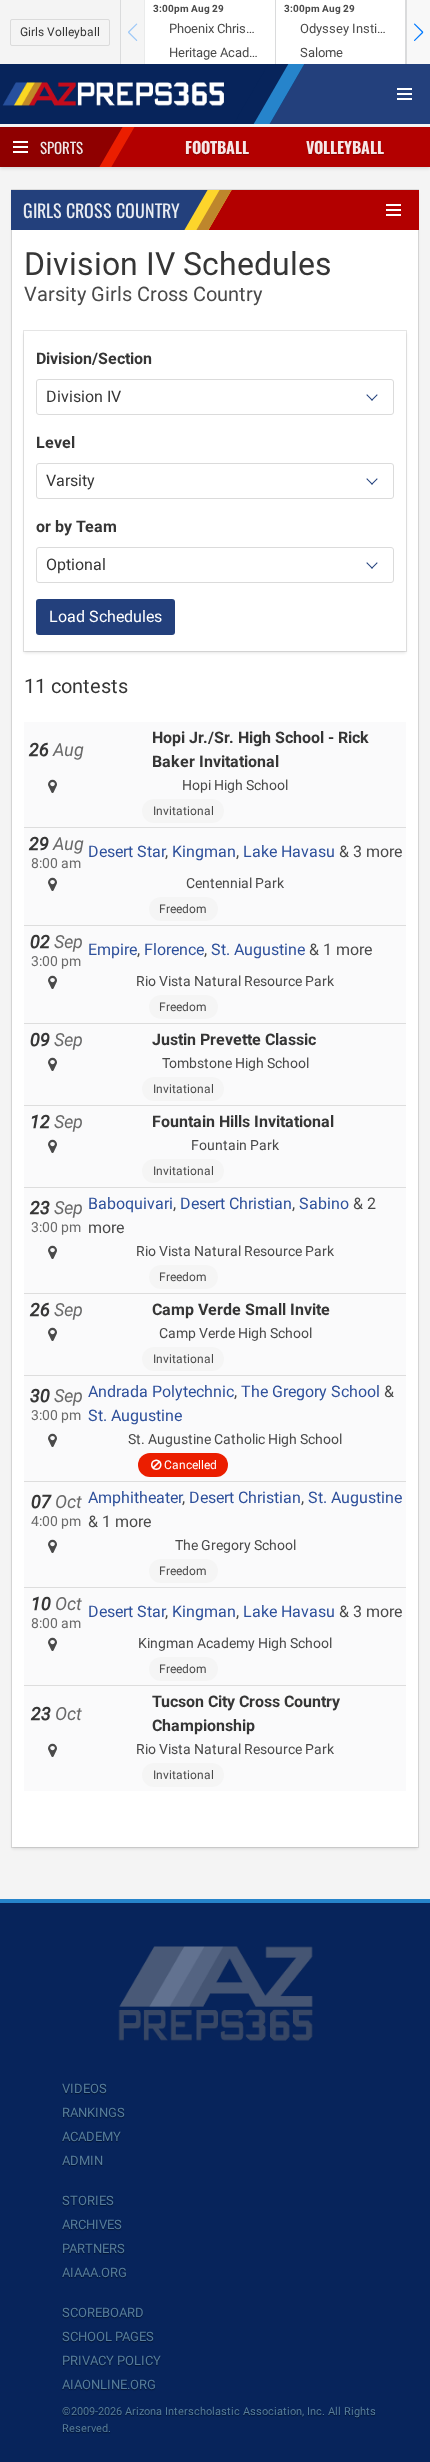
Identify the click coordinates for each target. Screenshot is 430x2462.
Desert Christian (236, 1203)
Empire (112, 949)
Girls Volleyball (60, 32)
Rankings (93, 2112)
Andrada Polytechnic (161, 1391)
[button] (418, 32)
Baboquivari (130, 1203)
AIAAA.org (94, 2272)
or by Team (76, 526)
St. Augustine (258, 949)
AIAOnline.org (109, 2384)
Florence (174, 949)
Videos (84, 2088)
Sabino (324, 1203)
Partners (93, 2248)
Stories (88, 2200)
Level (55, 442)
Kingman (204, 851)
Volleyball (345, 147)
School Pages (108, 2336)
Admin (82, 2160)
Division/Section (94, 358)
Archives (92, 2224)
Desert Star (126, 851)
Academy (91, 2136)
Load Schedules (105, 616)
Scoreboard (103, 2312)
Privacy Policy (111, 2360)
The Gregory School (310, 1391)
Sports (61, 147)
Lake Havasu (289, 851)
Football (217, 147)
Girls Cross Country (101, 210)
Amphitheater (135, 1497)
